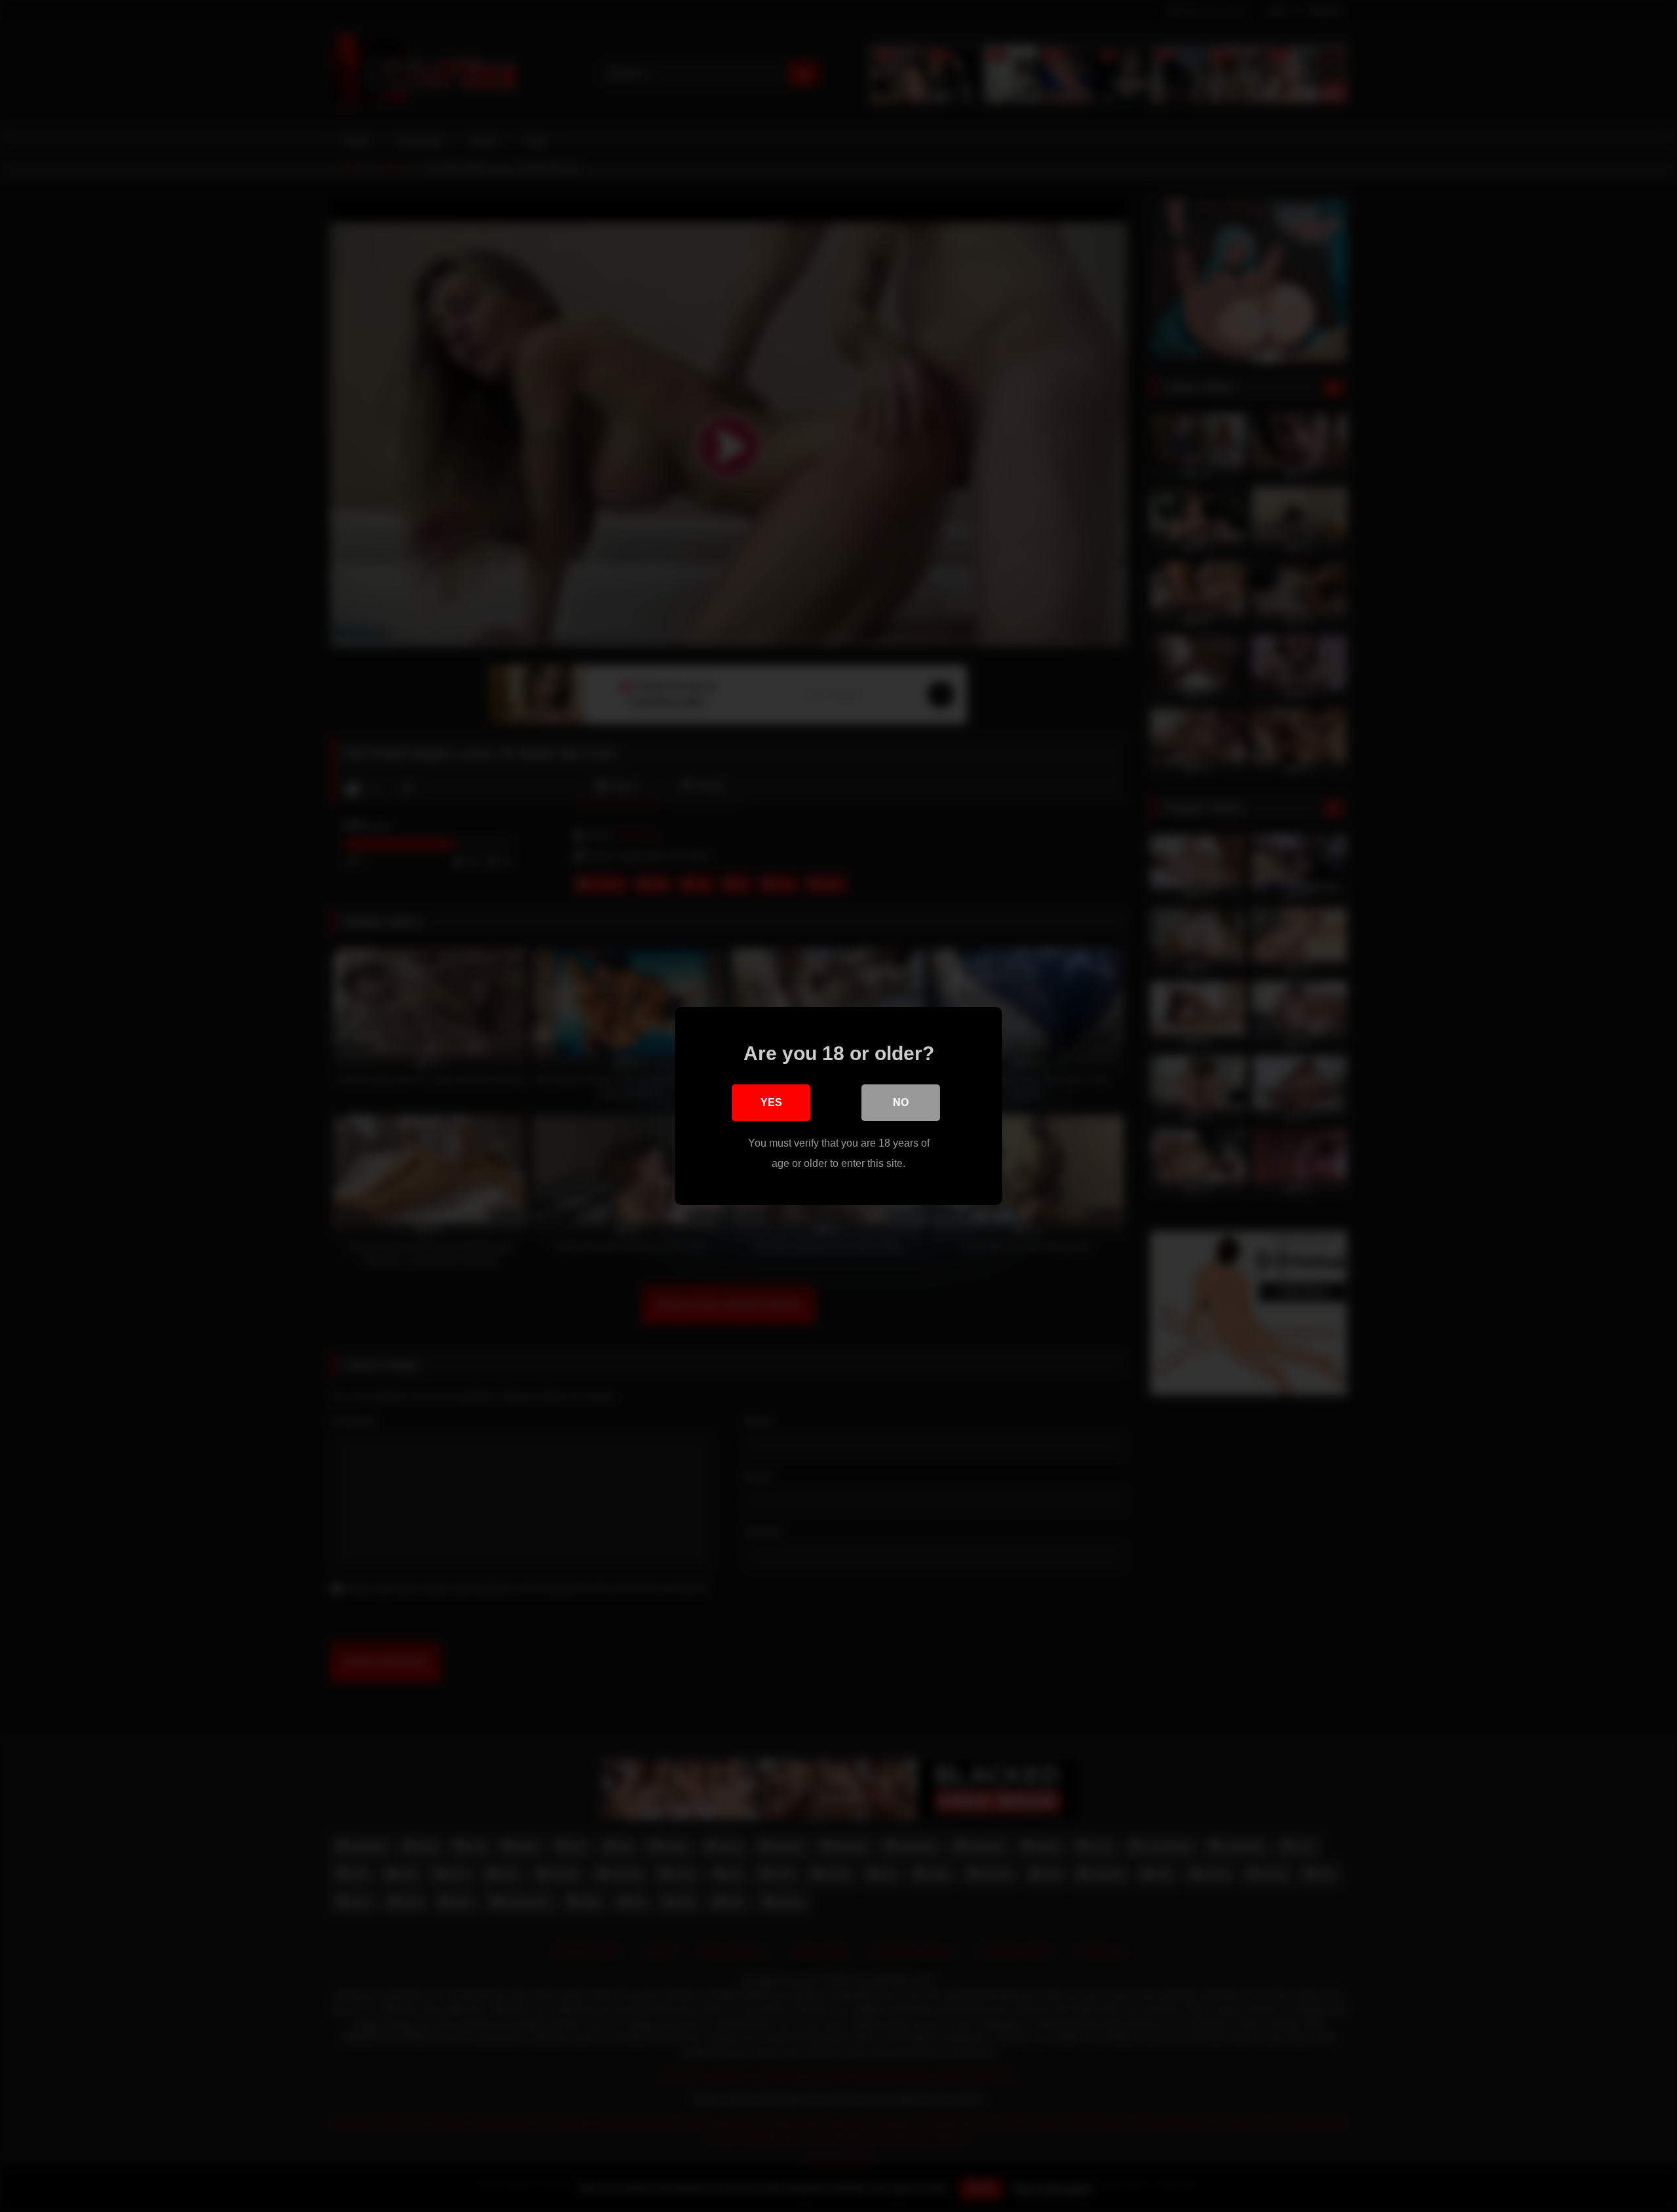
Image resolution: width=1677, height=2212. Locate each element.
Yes (771, 1102)
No (901, 1102)
